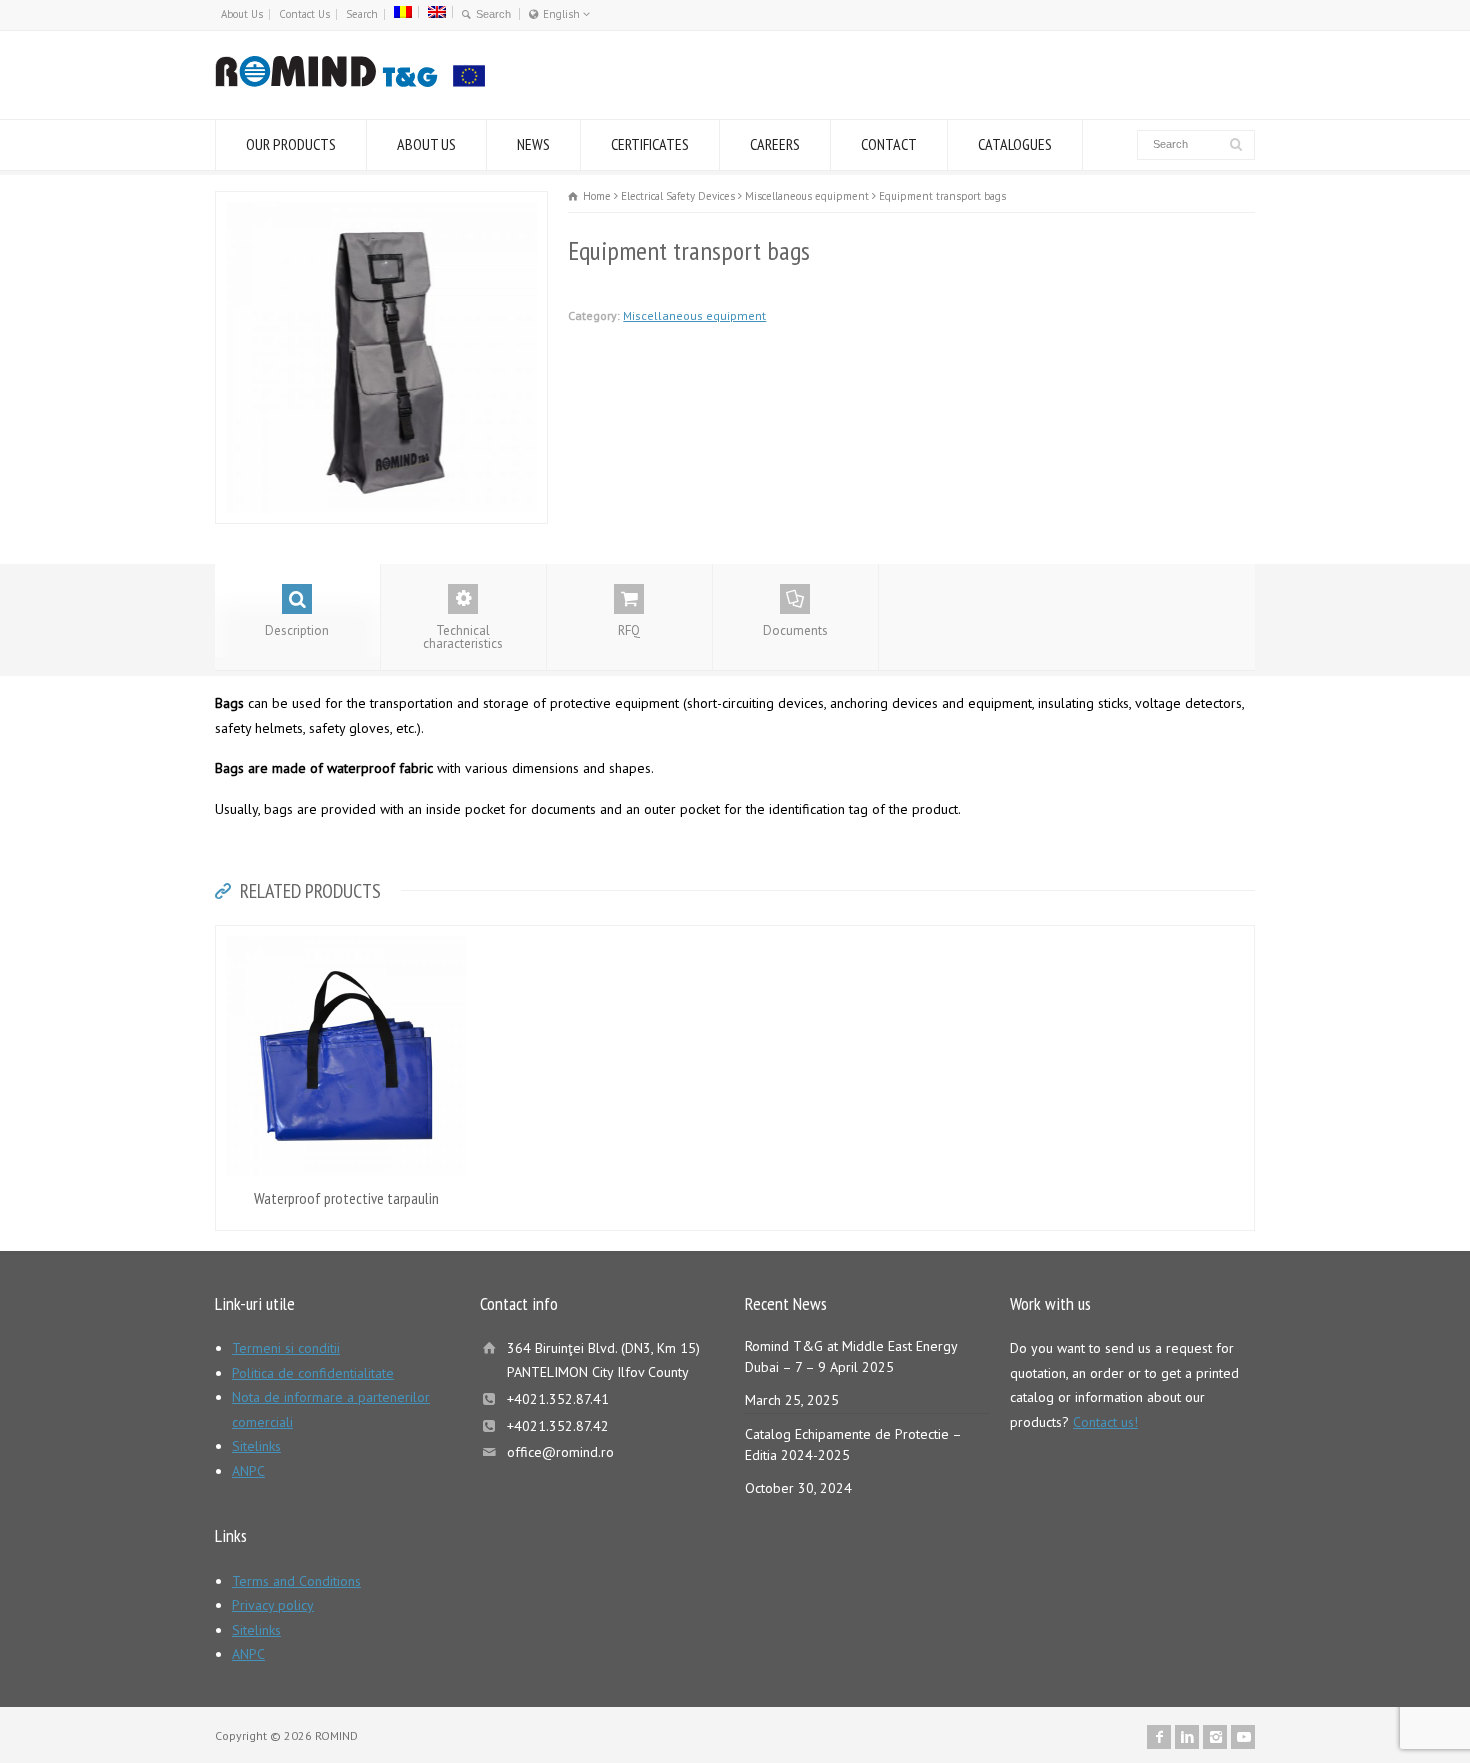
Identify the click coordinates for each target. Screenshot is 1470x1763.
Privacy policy (273, 1605)
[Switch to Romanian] (403, 12)
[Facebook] (1159, 1737)
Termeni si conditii (286, 1348)
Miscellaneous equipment (694, 315)
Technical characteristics (463, 637)
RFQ (629, 630)
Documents (795, 630)
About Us (242, 14)
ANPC (248, 1471)
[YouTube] (1243, 1737)
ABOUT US (426, 144)
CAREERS (775, 144)
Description (297, 630)
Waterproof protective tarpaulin (346, 1198)
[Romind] (350, 82)
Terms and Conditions (296, 1581)
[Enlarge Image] (382, 203)
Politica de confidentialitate (313, 1373)
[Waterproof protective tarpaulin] (346, 937)
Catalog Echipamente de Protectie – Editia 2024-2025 (853, 1444)
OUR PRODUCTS (291, 144)
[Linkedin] (1187, 1737)
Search (362, 14)
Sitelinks (256, 1446)
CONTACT (889, 144)
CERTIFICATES (650, 144)
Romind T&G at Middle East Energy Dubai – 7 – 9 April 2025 (851, 1356)
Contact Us (304, 14)
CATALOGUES (1015, 144)
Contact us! (1105, 1422)
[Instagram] (1215, 1737)
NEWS (533, 144)
